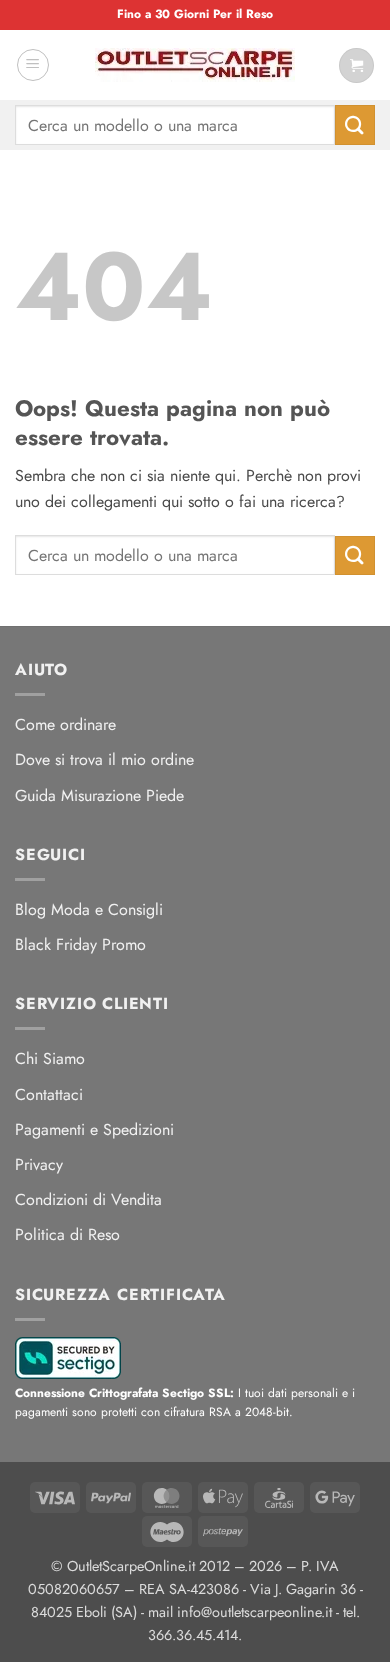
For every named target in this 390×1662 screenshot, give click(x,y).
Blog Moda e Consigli (89, 909)
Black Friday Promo (80, 944)
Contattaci (49, 1094)
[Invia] (355, 124)
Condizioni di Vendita (88, 1199)
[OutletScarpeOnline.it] (195, 65)
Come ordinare (65, 724)
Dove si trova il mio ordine (104, 759)
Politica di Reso (67, 1234)
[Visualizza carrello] (356, 65)
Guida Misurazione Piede (99, 795)
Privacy (39, 1164)
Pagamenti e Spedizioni (94, 1129)
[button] (33, 65)
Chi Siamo (50, 1058)
